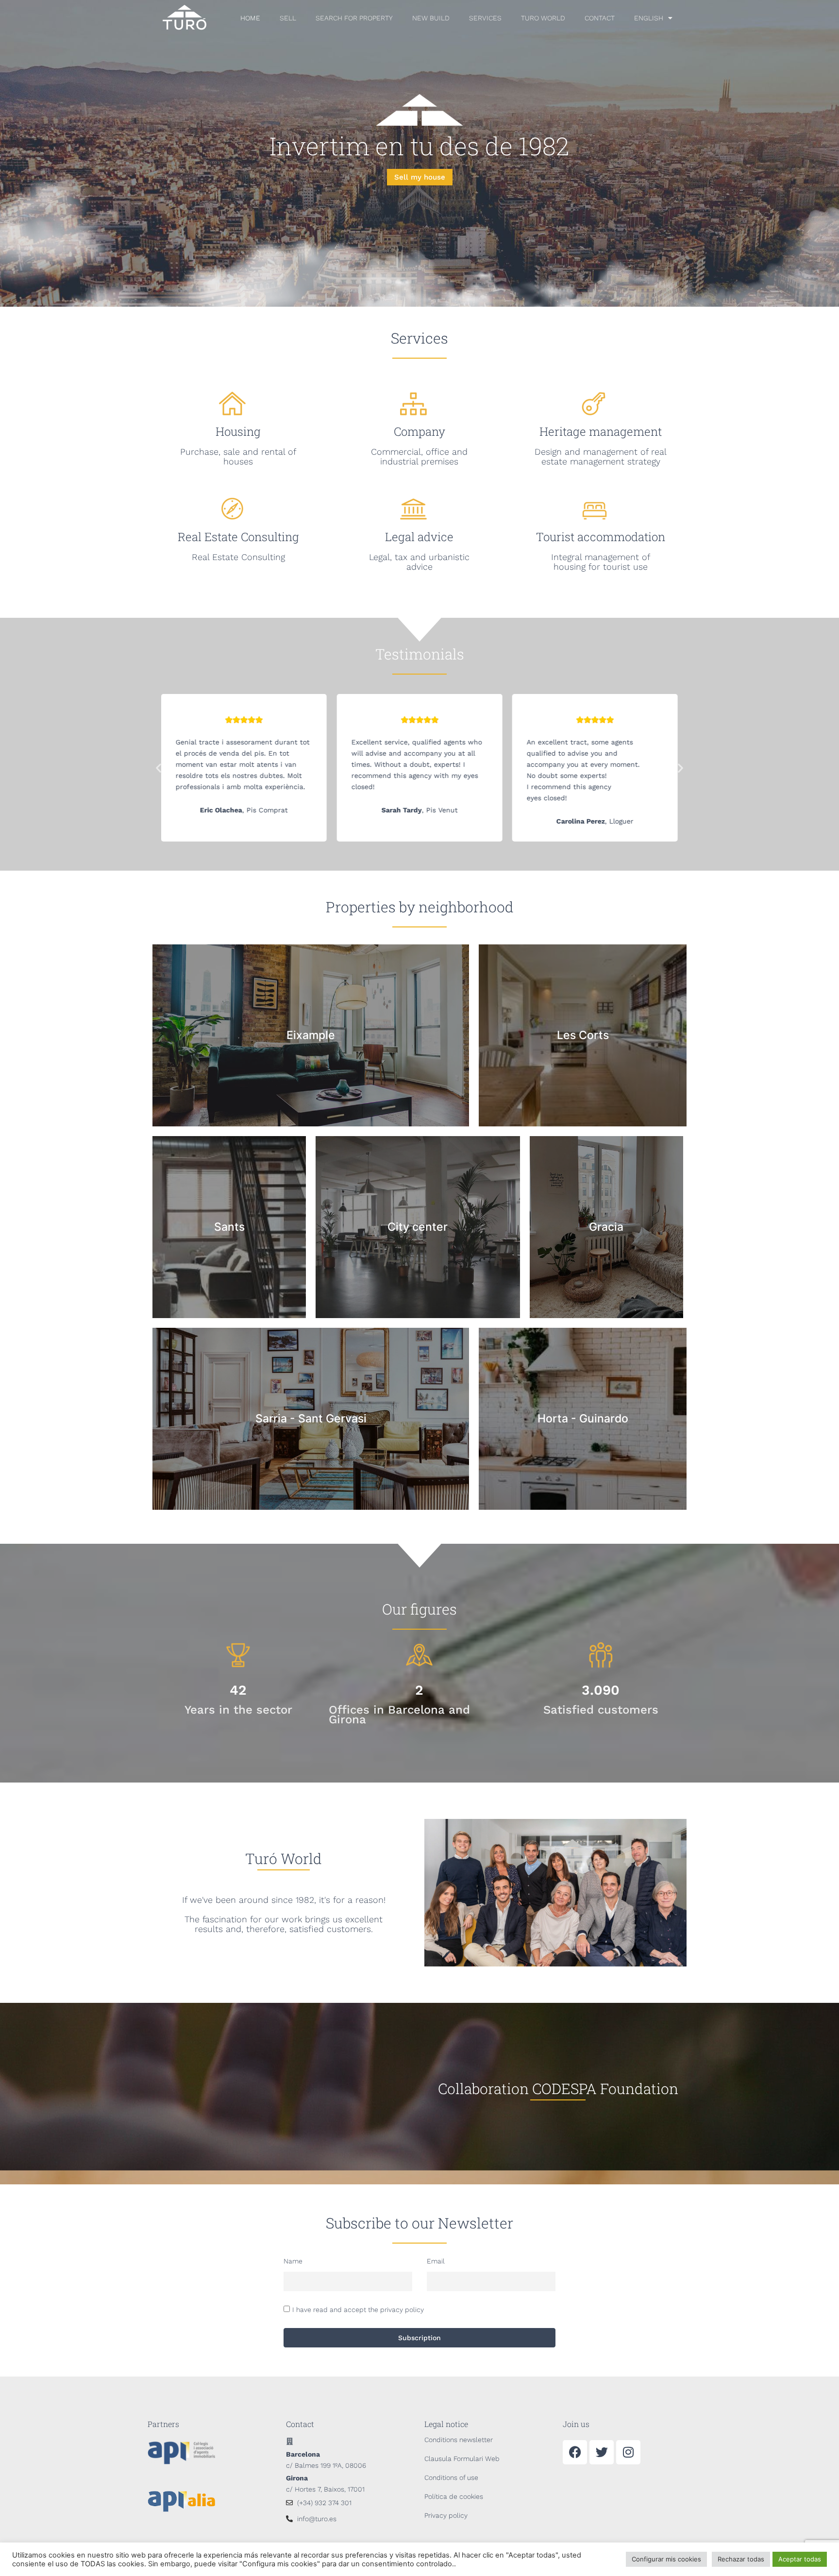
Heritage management (601, 431)
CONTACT (600, 18)
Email (436, 2261)
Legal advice (419, 537)
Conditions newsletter (459, 2440)
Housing (238, 431)
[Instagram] (628, 2452)
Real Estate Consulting (238, 537)
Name (293, 2261)
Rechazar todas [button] (741, 2559)
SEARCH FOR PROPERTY (354, 18)
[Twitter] (602, 2452)
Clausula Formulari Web (462, 2459)
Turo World (543, 18)
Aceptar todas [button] (800, 2559)
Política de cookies (454, 2496)
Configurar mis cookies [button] (666, 2559)
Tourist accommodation (601, 537)
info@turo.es (317, 2519)
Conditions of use (451, 2477)
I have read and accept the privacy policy (358, 2310)
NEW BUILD (431, 18)
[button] (159, 768)
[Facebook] (575, 2452)
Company (419, 431)
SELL (288, 18)
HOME (250, 18)
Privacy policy (446, 2515)
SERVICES (485, 18)
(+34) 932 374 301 (324, 2503)
